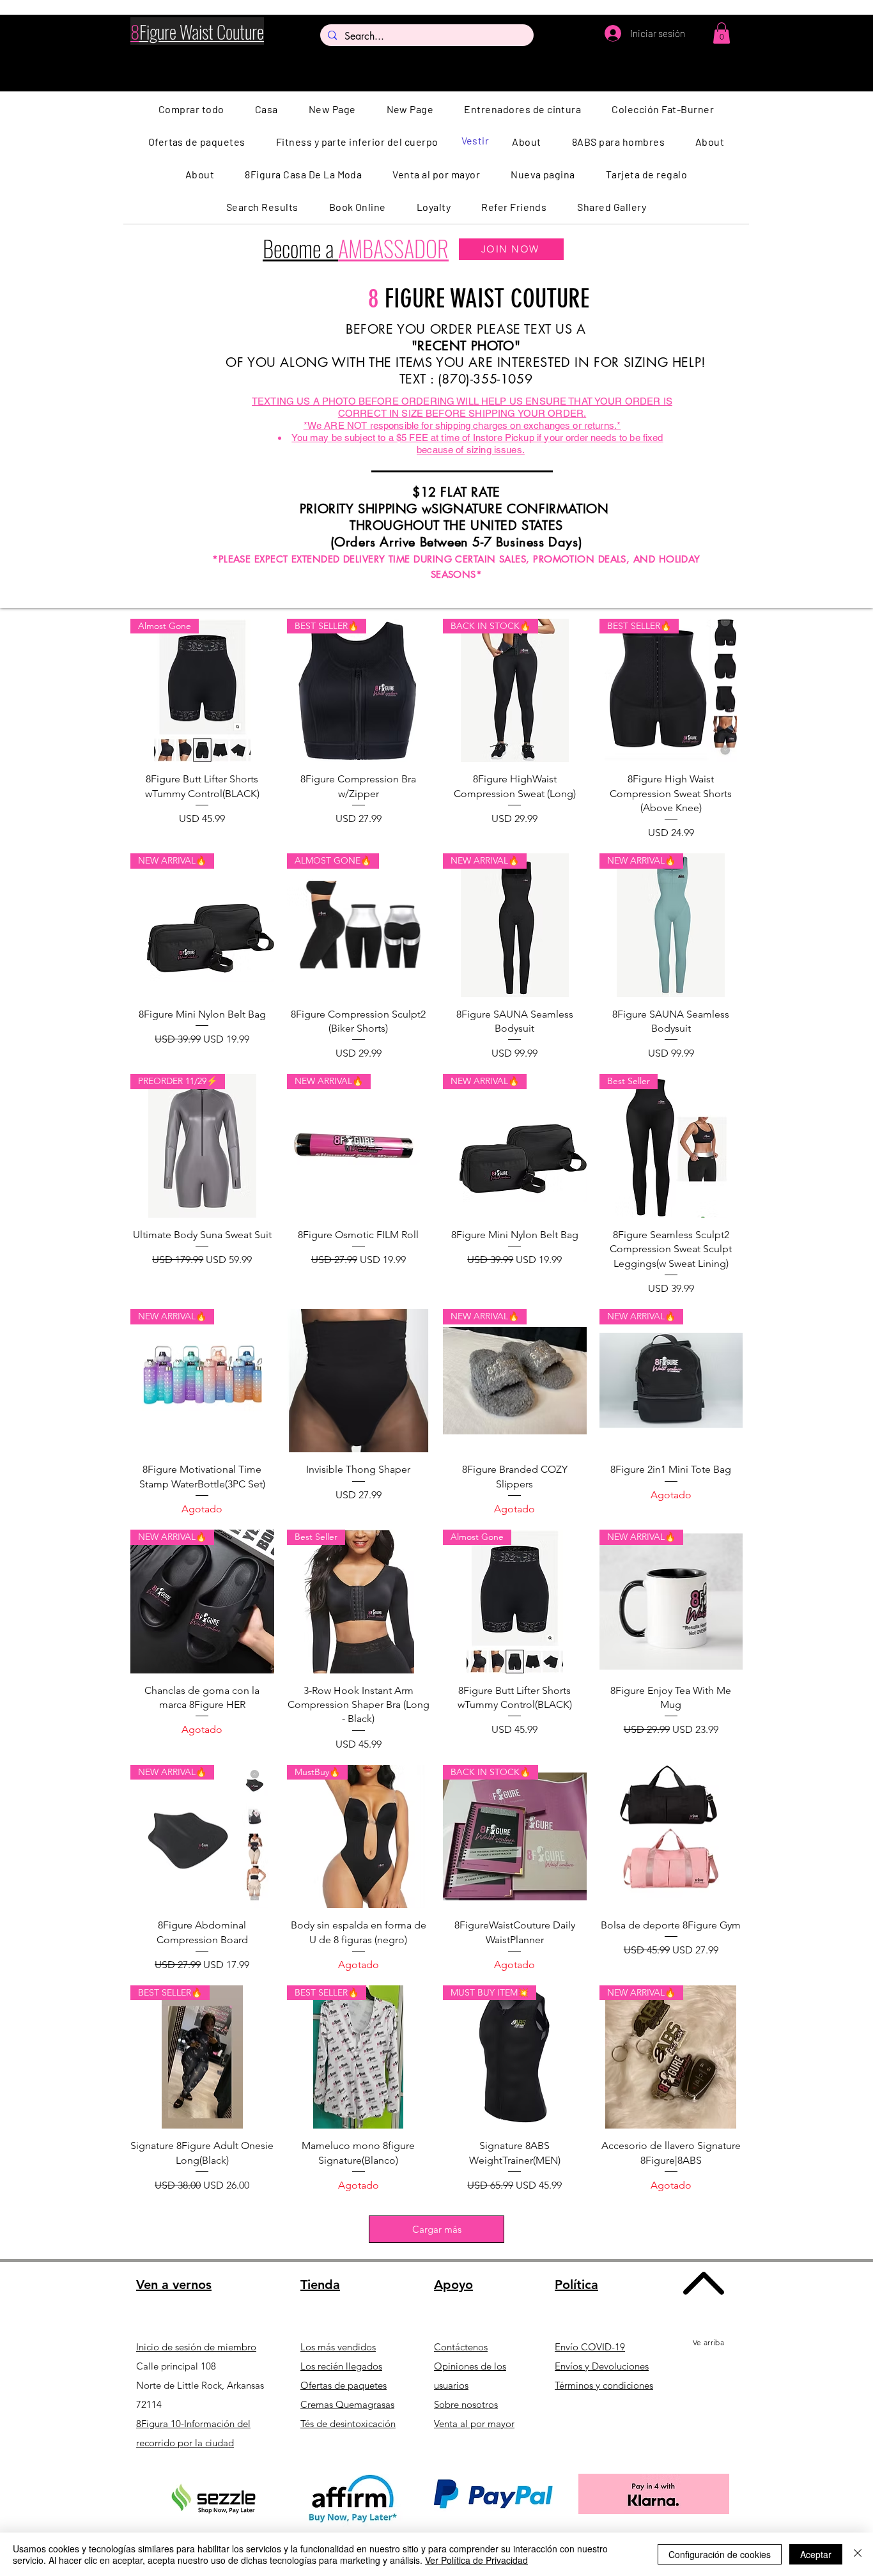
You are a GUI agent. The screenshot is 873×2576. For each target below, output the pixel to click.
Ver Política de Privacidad (476, 2560)
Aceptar (816, 2554)
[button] (722, 33)
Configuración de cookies (720, 2554)
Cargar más (437, 2229)
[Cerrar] (858, 2554)
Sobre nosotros (466, 2404)
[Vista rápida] (359, 1381)
